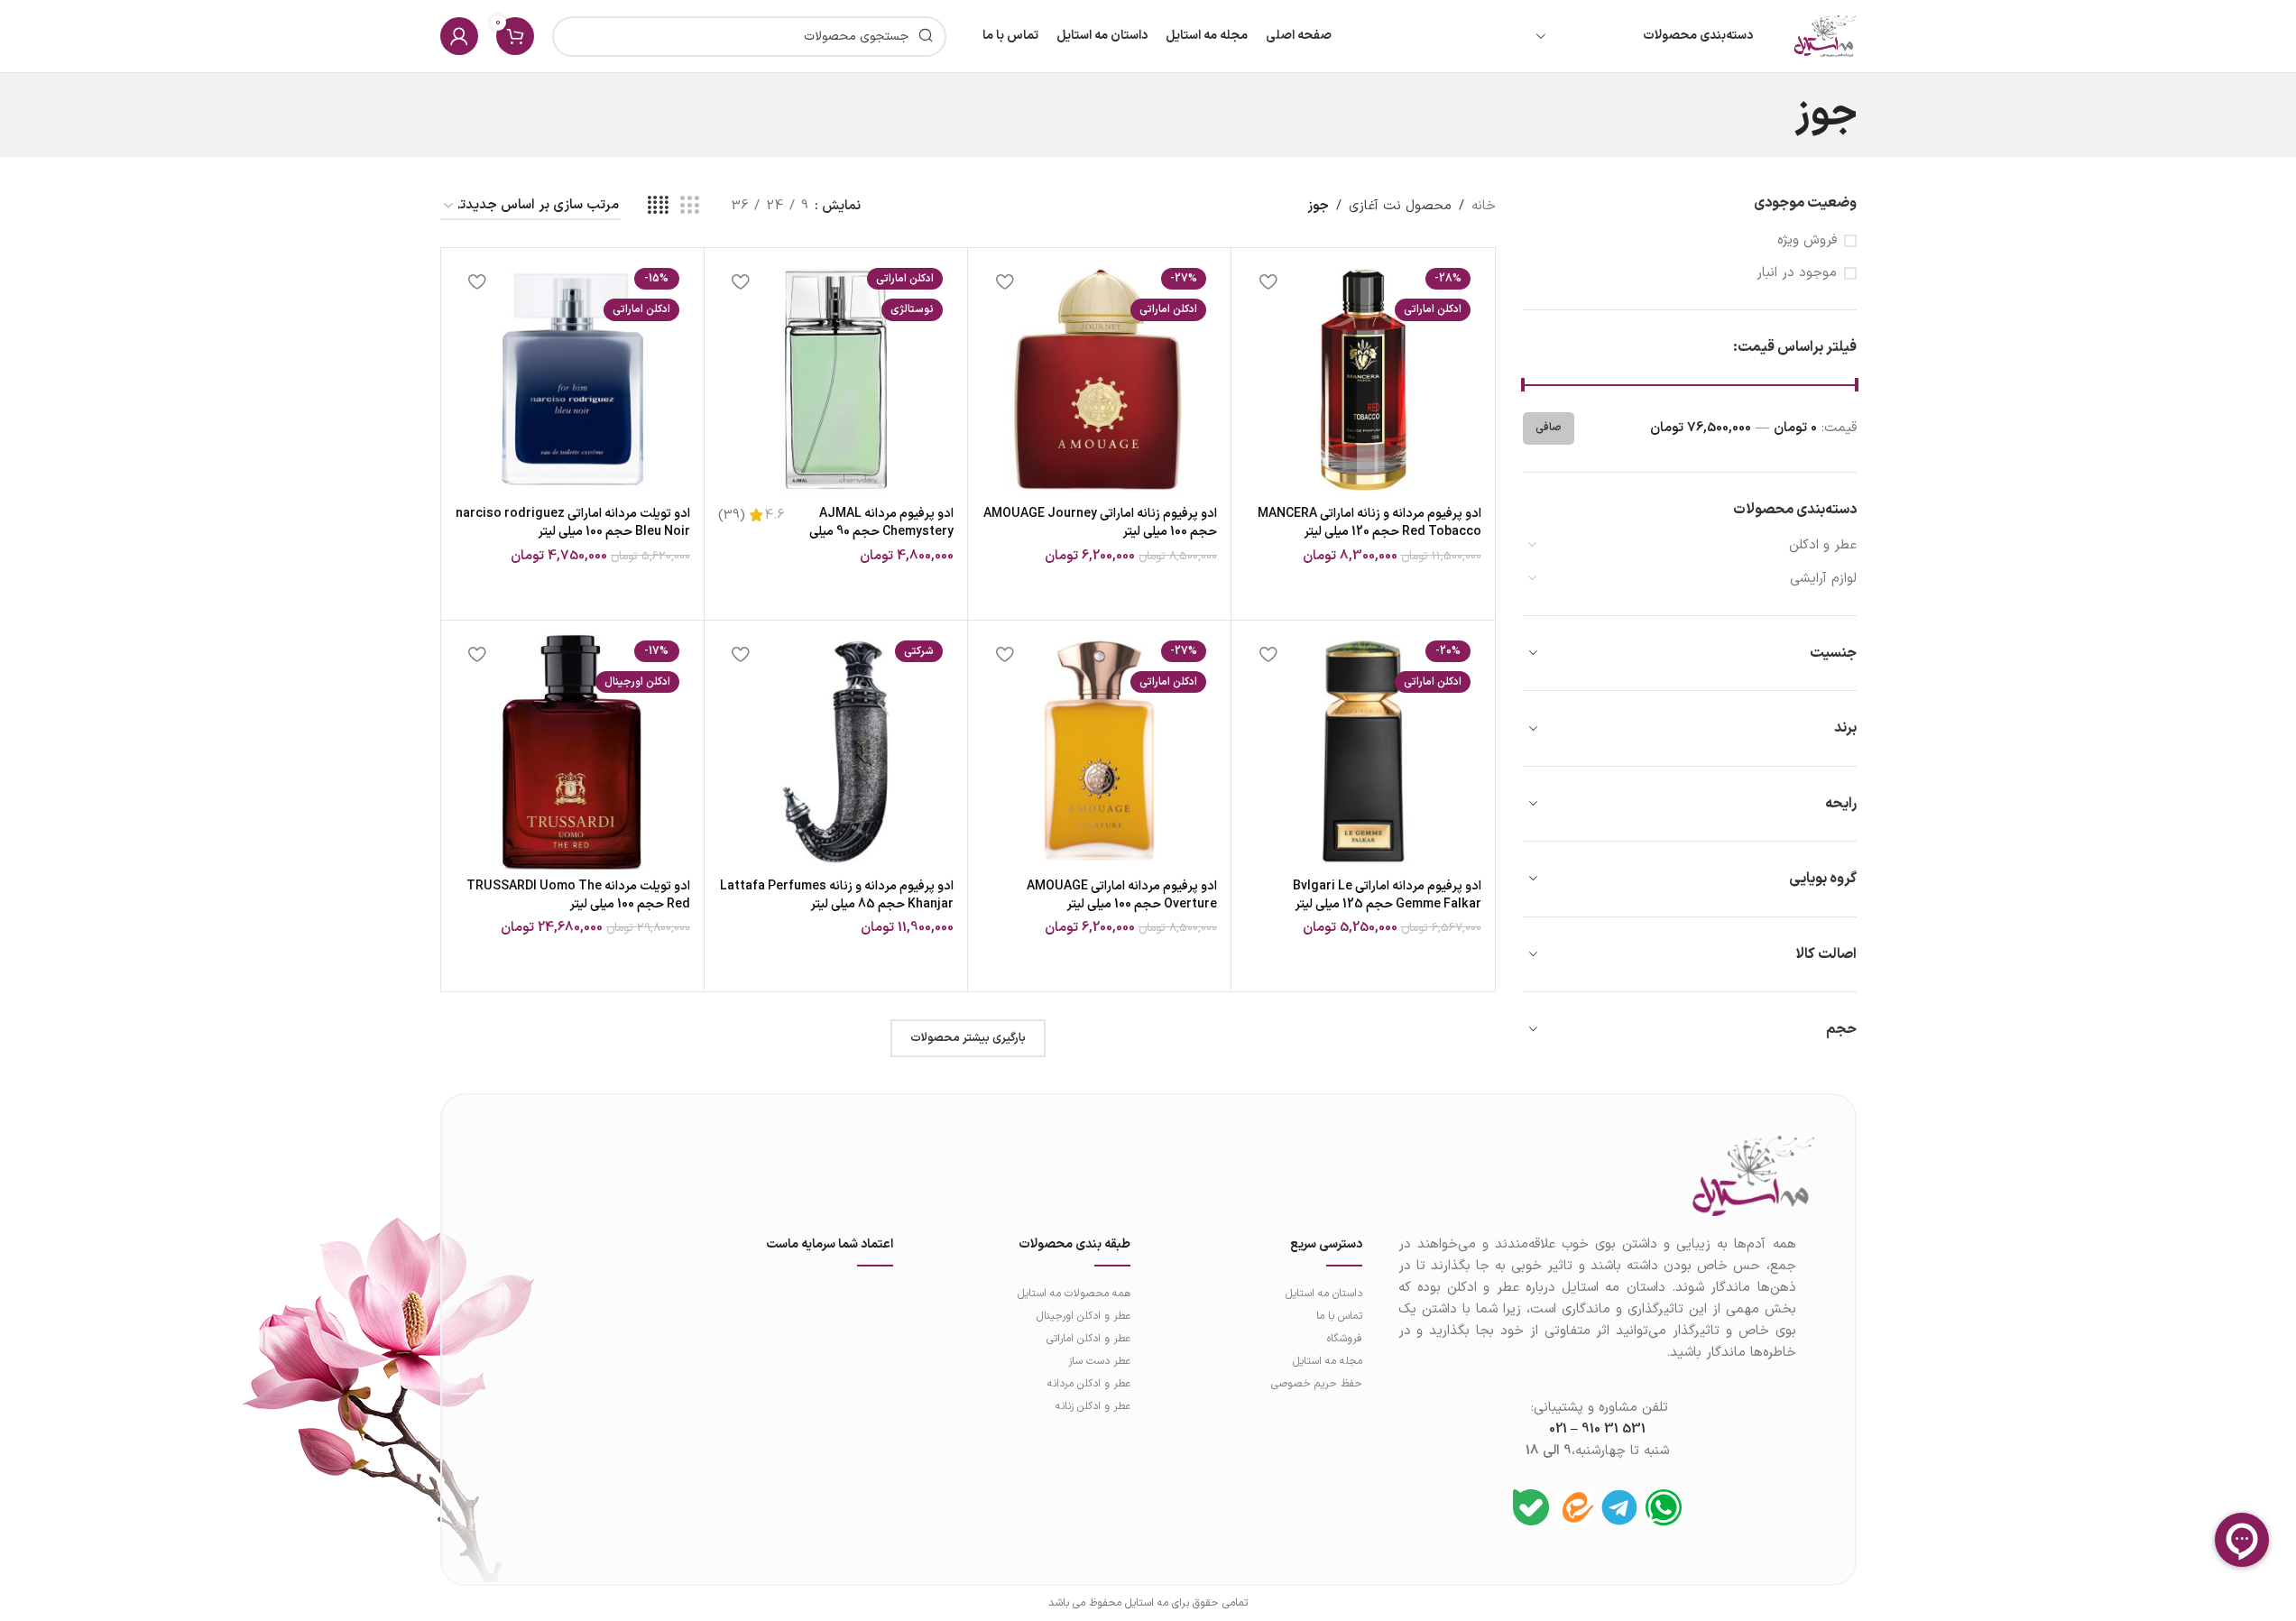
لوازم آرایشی (1823, 579)
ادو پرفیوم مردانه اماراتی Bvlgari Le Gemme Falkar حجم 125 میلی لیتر (1387, 895)
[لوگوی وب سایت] (1825, 36)
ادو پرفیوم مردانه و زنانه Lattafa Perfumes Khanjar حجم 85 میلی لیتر (837, 895)
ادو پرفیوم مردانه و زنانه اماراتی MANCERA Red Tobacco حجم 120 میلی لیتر (1369, 523)
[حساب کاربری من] (459, 36)
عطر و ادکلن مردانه (1089, 1384)
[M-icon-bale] (1531, 1507)
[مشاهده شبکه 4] (658, 206)
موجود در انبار (1797, 273)
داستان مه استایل (1323, 1294)
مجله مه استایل (1327, 1361)
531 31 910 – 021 (1597, 1429)
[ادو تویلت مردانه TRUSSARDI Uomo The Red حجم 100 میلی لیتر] (572, 752)
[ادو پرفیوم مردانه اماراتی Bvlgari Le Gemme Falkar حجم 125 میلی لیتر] (1363, 752)
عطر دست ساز (1099, 1361)
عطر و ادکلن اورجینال (1083, 1316)
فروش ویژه (1807, 240)
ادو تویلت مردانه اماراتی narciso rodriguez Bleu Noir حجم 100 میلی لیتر (573, 523)
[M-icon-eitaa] (1575, 1507)
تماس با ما (1339, 1316)
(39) (732, 516)
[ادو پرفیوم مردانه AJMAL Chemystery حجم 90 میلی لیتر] (836, 379)
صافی (1549, 428)
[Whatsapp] (1664, 1507)
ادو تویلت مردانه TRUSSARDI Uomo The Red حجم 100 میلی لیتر (578, 895)
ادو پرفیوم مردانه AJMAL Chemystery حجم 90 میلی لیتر (881, 531)
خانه (1484, 206)
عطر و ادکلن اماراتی (1088, 1339)
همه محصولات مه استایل (1074, 1294)
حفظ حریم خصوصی (1316, 1384)
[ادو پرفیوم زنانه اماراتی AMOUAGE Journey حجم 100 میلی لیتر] (1099, 379)
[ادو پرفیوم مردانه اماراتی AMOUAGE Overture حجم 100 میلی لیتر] (1099, 752)
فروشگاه (1344, 1339)
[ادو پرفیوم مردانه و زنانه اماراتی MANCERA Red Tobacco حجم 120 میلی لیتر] (1363, 379)
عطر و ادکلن (1823, 545)
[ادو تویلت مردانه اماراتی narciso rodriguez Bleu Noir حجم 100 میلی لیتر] (572, 379)
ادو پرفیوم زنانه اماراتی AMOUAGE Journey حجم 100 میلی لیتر (1100, 523)
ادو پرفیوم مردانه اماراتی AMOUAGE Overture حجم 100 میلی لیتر (1122, 895)
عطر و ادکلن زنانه (1093, 1406)
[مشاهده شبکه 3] (689, 206)
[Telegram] (1619, 1507)
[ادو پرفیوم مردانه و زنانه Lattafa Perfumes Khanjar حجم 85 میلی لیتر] (836, 752)
